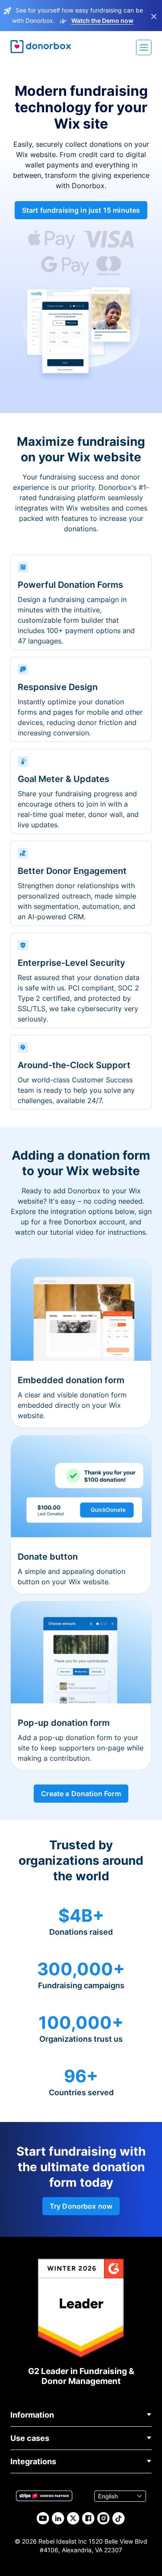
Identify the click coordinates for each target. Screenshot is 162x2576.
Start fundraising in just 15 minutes (81, 210)
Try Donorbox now (81, 2206)
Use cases (30, 2438)
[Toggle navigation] (144, 47)
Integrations (33, 2461)
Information (32, 2415)
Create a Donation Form (81, 1794)
